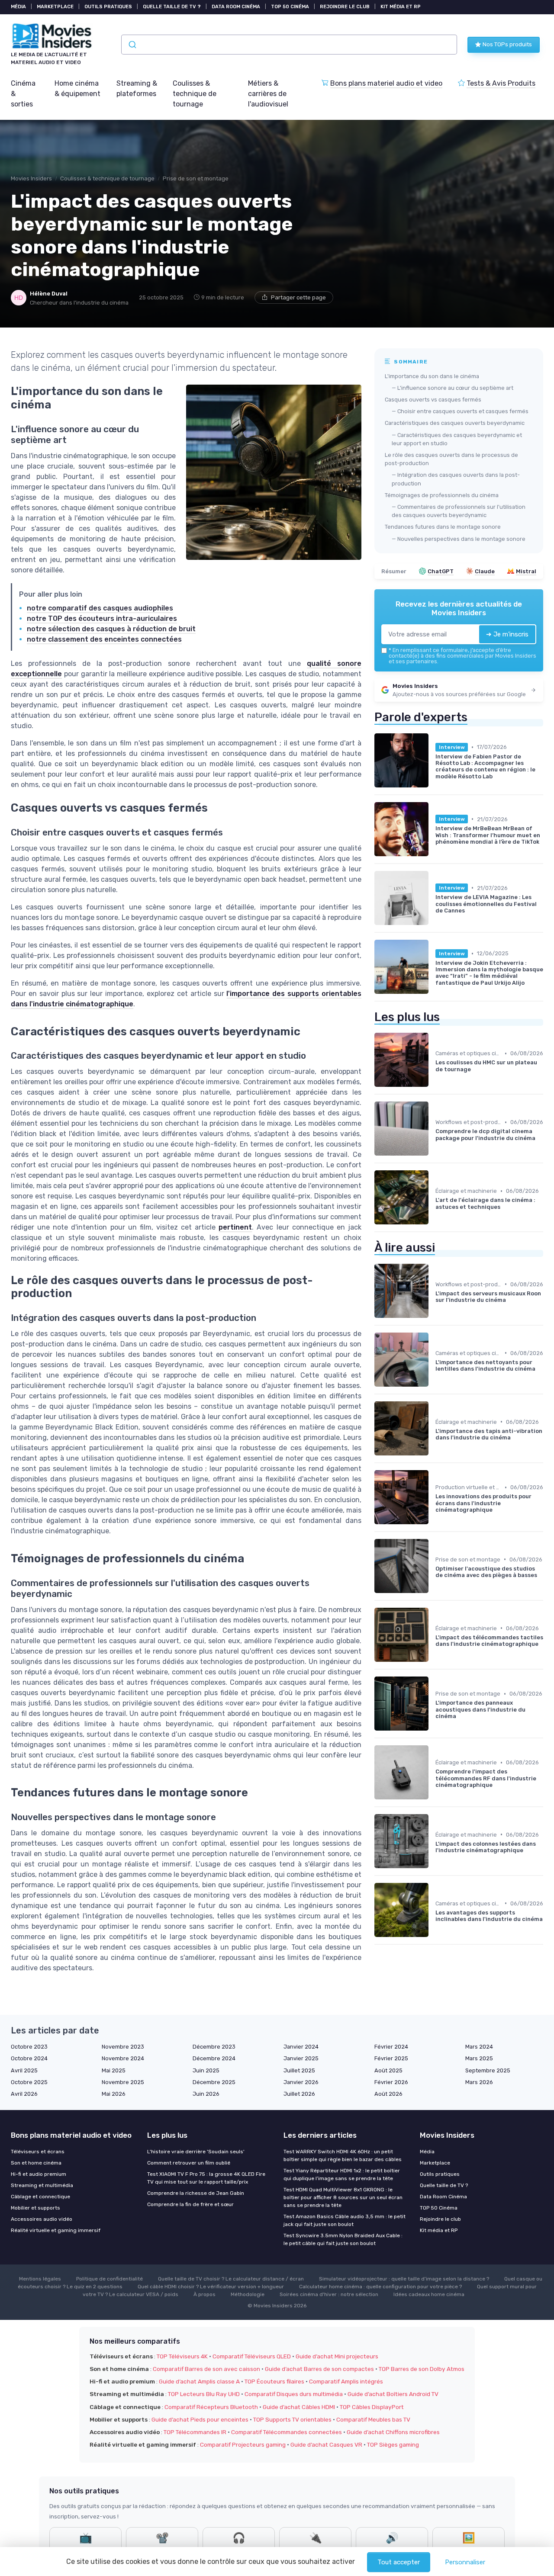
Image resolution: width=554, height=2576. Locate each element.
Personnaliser (465, 2562)
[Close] (434, 1264)
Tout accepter (399, 2562)
